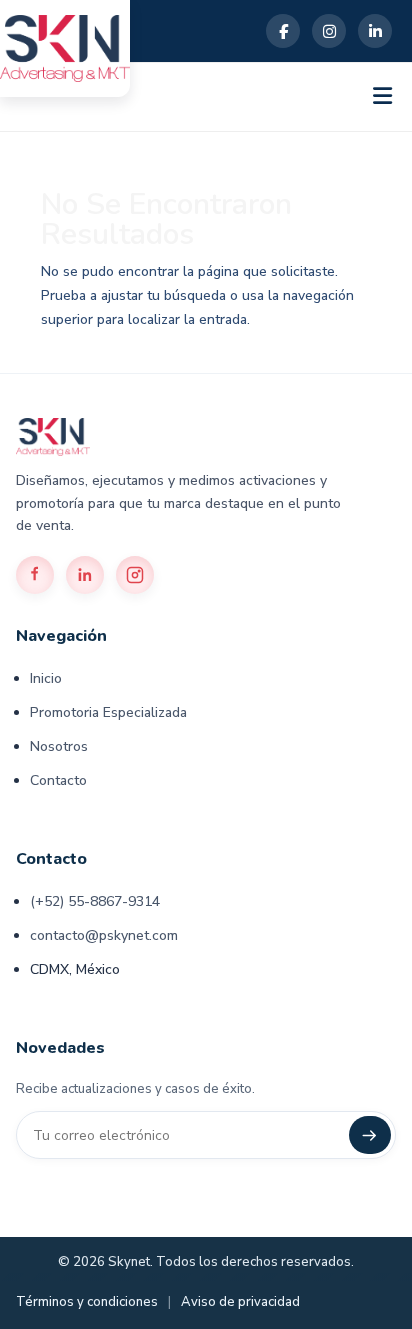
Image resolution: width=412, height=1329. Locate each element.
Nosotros (59, 746)
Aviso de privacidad (240, 1302)
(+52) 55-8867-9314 (95, 901)
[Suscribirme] (370, 1135)
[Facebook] (283, 31)
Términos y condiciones (87, 1302)
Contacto (58, 780)
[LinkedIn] (375, 31)
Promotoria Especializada (108, 712)
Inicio (46, 678)
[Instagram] (329, 31)
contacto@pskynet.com (104, 935)
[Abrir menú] (382, 97)
